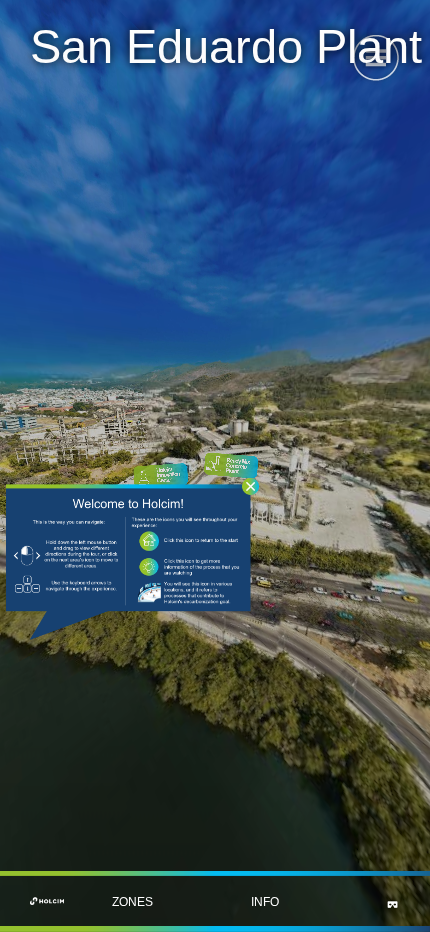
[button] (132, 901)
